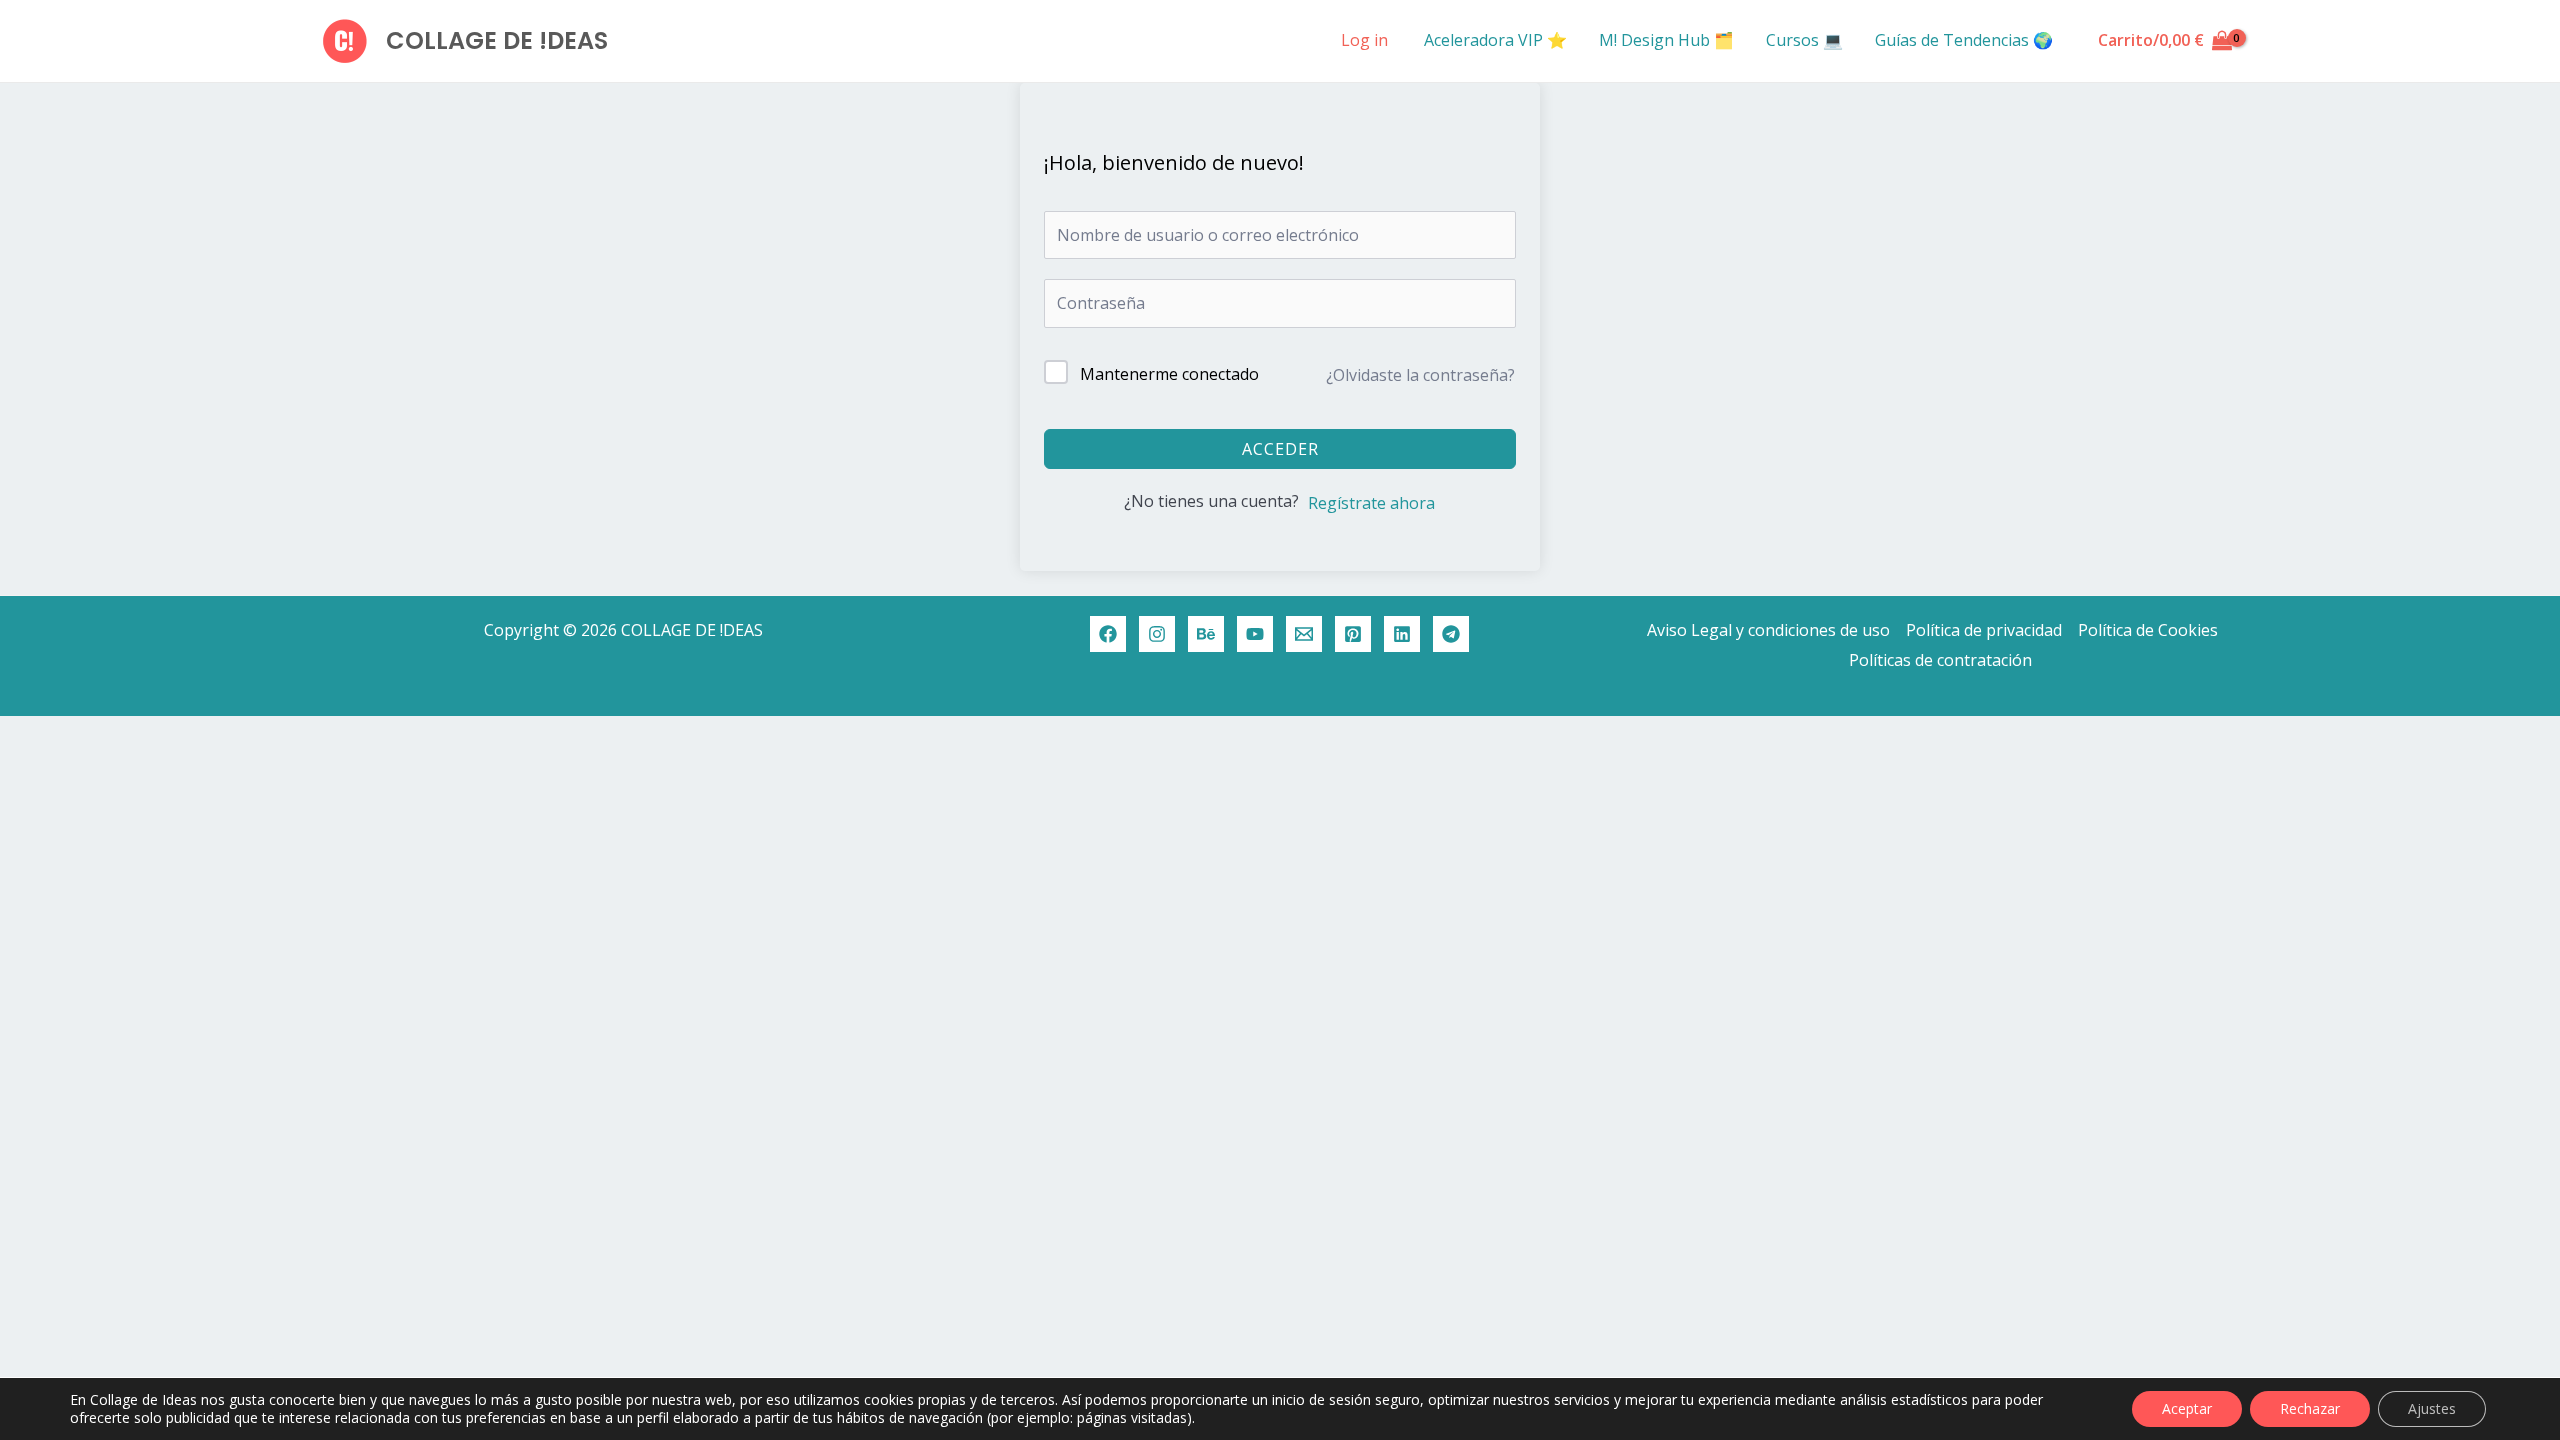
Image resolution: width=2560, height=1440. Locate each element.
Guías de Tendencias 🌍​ (1964, 40)
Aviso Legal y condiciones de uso (1768, 630)
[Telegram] (1451, 634)
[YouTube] (1255, 634)
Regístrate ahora (1371, 503)
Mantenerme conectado (1169, 374)
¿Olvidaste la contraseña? (1420, 375)
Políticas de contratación (1940, 660)
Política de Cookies (2148, 630)
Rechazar (2310, 1408)
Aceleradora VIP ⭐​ (1495, 40)
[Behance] (1206, 634)
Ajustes (2432, 1408)
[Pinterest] (1353, 634)
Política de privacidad (1984, 630)
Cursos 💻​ (1804, 40)
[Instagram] (1157, 634)
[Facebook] (1108, 634)
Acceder (1280, 449)
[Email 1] (1304, 634)
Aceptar (2187, 1408)
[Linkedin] (1402, 634)
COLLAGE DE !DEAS (497, 40)
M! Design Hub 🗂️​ (1666, 40)
